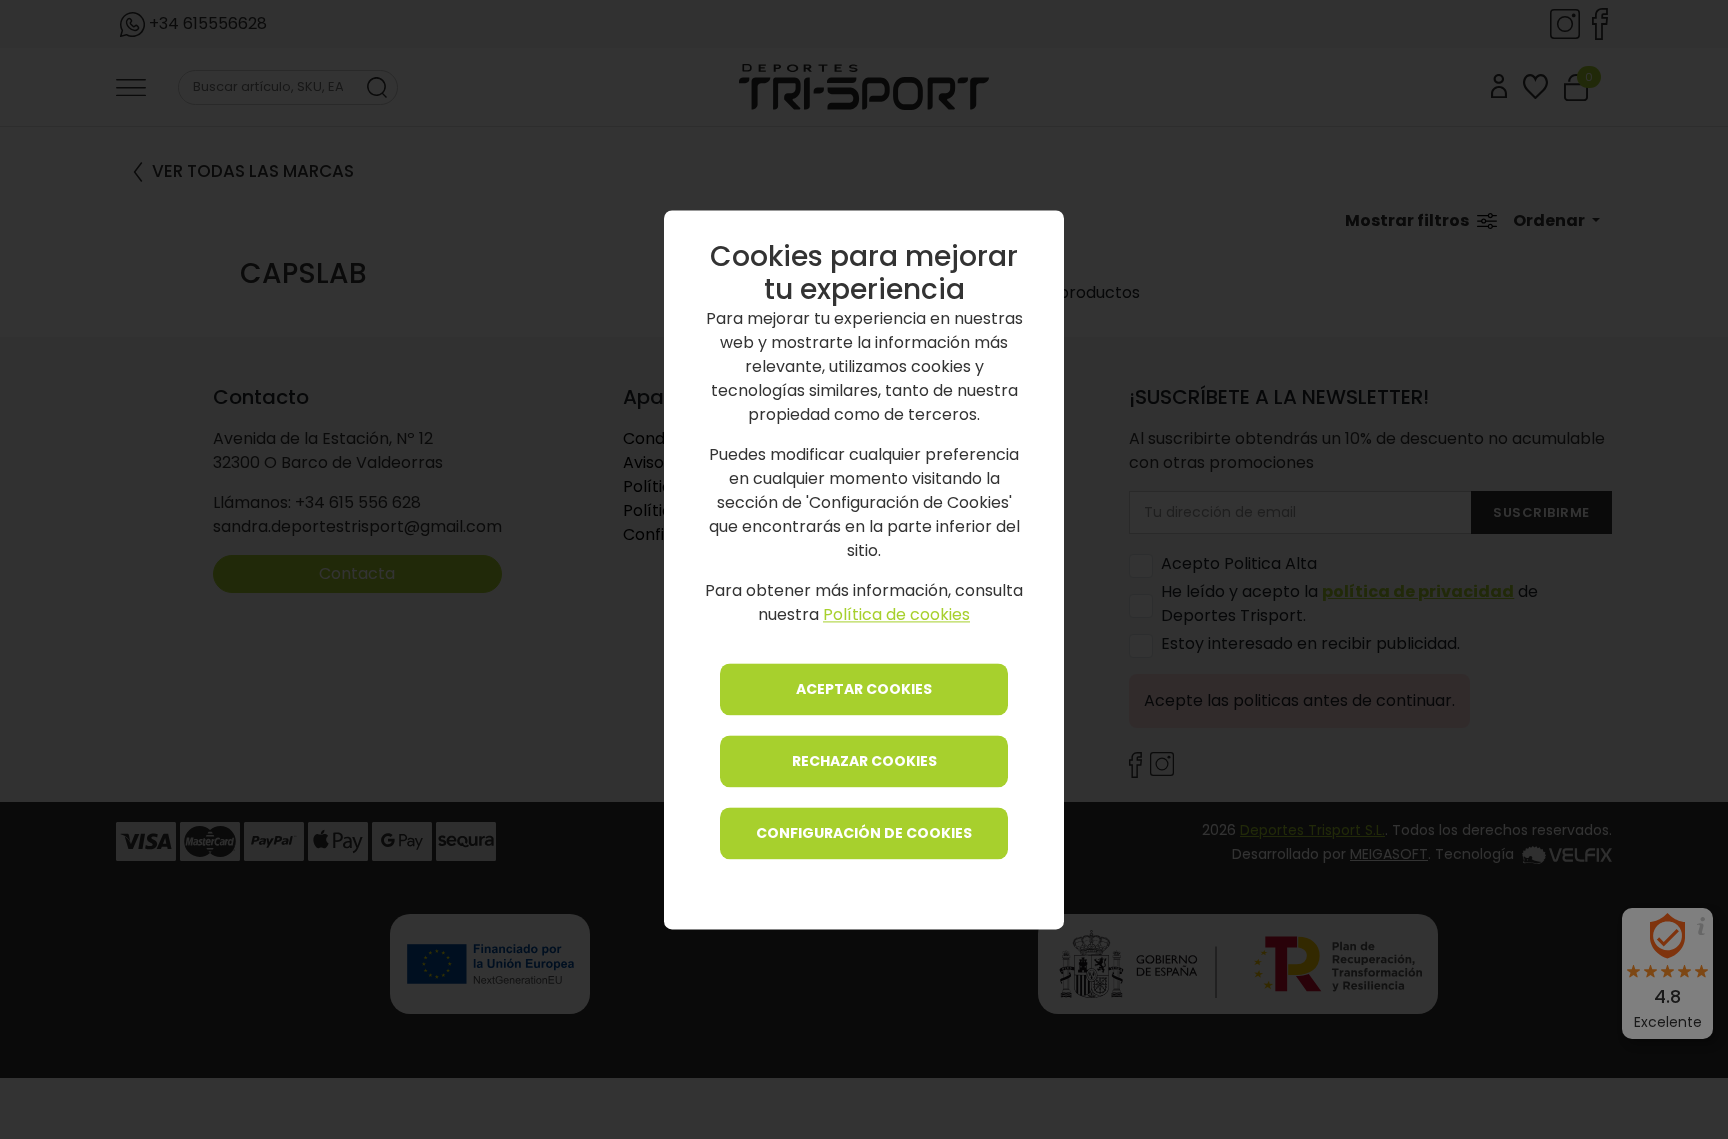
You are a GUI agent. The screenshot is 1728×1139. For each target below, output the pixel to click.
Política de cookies (896, 614)
